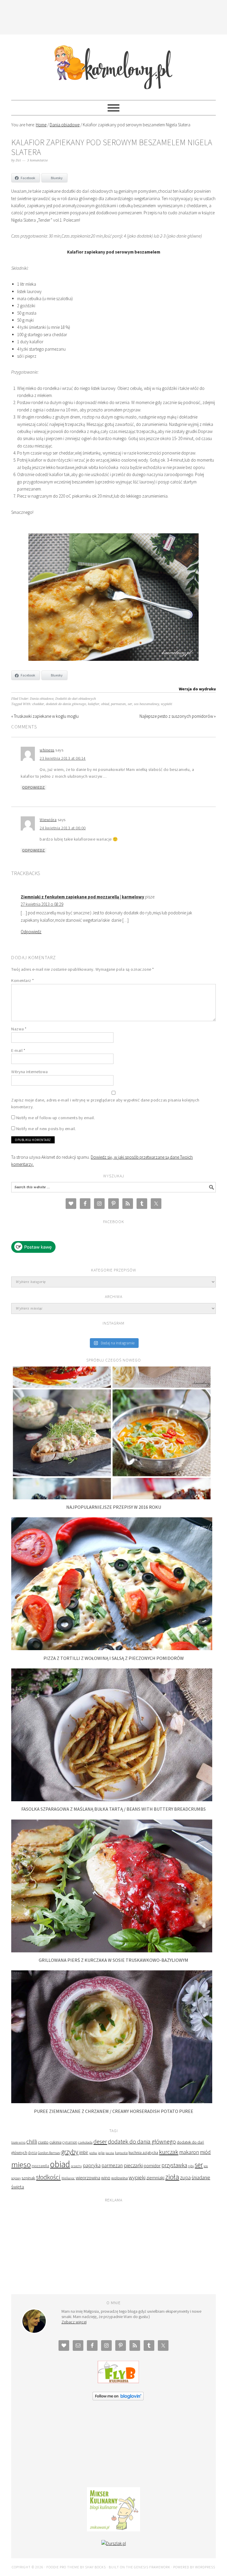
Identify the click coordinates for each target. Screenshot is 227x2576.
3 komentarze (37, 160)
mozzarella (40, 2166)
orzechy (76, 2166)
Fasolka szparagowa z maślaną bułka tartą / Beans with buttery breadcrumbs (113, 1809)
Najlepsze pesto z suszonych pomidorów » (178, 716)
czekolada (85, 2142)
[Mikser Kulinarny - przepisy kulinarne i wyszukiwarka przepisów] (113, 2530)
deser (100, 2141)
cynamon (70, 2142)
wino (106, 2178)
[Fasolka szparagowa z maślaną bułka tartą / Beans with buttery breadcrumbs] (112, 1800)
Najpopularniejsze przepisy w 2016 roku (114, 1507)
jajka (101, 2153)
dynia (33, 2153)
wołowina (119, 2178)
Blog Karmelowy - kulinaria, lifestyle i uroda (113, 65)
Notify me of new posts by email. (46, 1129)
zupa (185, 2177)
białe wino (18, 2142)
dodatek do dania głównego (66, 704)
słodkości (48, 2177)
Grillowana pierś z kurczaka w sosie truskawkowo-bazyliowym (113, 1960)
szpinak (28, 2178)
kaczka (110, 2153)
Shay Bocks (95, 2567)
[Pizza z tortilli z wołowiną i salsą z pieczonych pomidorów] (112, 1649)
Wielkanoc (68, 2178)
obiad (105, 704)
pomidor (152, 2166)
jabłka (93, 2153)
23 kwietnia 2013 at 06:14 (63, 758)
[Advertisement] (119, 16)
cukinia (55, 2142)
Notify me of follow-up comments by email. (56, 1118)
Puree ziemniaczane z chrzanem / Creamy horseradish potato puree (114, 2111)
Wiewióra (48, 820)
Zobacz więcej (74, 2322)
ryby (191, 2166)
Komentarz (23, 980)
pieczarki (133, 2165)
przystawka (174, 2165)
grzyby (70, 2152)
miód (205, 2152)
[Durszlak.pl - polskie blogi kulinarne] (114, 2543)
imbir (84, 2152)
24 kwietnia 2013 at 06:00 (63, 828)
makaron (189, 2152)
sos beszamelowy (146, 704)
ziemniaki (155, 2178)
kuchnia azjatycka (143, 2153)
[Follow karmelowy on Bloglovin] (118, 2399)
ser (130, 704)
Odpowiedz (34, 787)
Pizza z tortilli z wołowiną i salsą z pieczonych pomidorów (114, 1658)
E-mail (18, 1050)
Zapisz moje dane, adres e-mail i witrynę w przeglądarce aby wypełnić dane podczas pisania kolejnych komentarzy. (105, 1103)
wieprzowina (88, 2178)
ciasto (43, 2142)
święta (18, 2187)
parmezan (118, 704)
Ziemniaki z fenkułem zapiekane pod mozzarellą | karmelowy (82, 897)
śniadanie (201, 2178)
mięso (21, 2164)
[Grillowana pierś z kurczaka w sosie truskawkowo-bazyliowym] (112, 1951)
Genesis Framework (152, 2567)
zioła (172, 2177)
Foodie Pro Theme (63, 2567)
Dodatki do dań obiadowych (76, 699)
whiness (47, 750)
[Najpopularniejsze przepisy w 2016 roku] (112, 1498)
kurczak (169, 2152)
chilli (32, 2142)
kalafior (94, 704)
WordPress (205, 2567)
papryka (92, 2165)
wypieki (166, 704)
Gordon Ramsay (49, 2153)
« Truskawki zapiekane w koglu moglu (45, 716)
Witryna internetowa (30, 1072)
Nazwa (19, 1029)
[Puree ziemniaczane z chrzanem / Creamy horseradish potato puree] (112, 2102)
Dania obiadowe (42, 699)
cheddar (38, 704)
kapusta (121, 2152)
